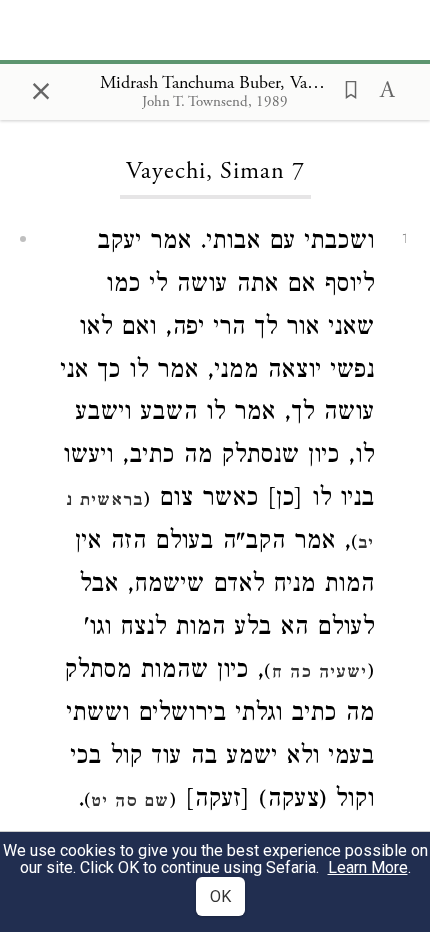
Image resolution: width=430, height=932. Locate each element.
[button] (345, 88)
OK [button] (220, 896)
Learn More (368, 867)
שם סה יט (130, 803)
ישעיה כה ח (319, 674)
